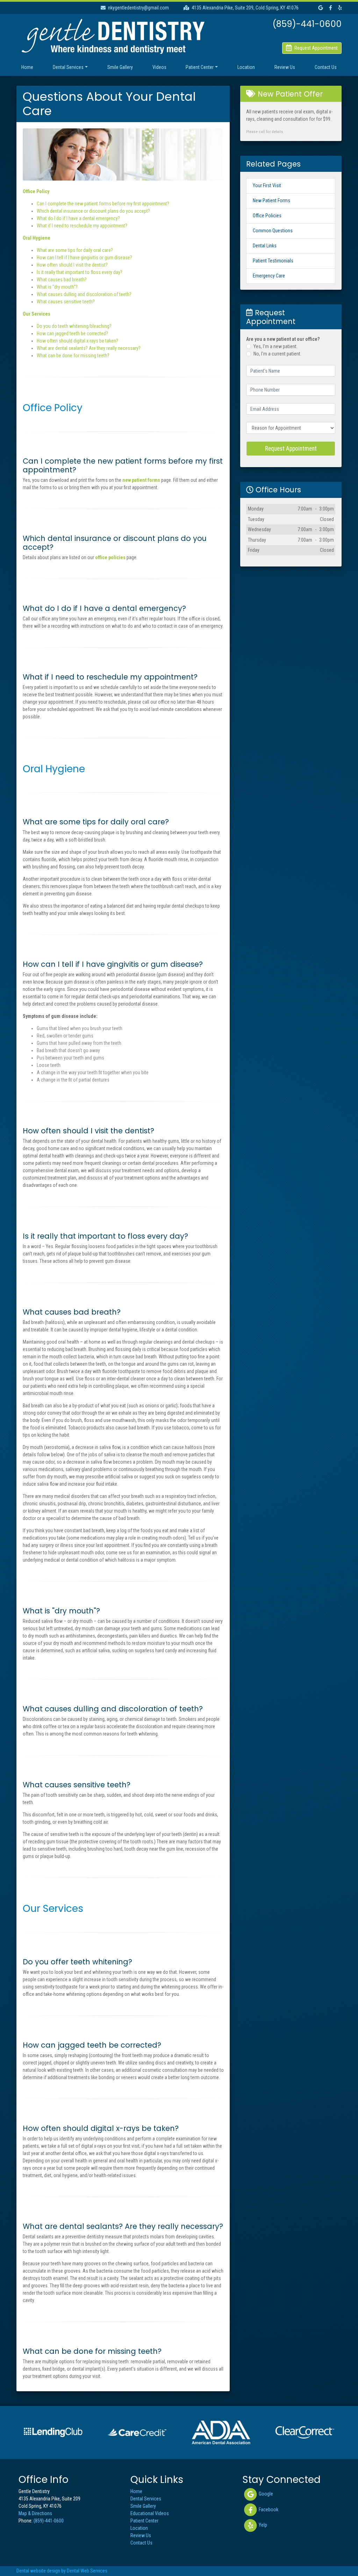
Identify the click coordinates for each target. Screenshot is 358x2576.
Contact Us (326, 67)
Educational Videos (150, 2513)
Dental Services (146, 2499)
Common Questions (273, 231)
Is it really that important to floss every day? (80, 272)
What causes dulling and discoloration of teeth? (84, 294)
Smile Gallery (120, 67)
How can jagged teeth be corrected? (72, 333)
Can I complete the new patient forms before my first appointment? (103, 204)
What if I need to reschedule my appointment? (82, 226)
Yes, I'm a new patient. (275, 346)
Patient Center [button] (200, 67)
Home (27, 67)
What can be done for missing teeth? (73, 356)
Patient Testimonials (273, 261)
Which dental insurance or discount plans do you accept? (93, 211)
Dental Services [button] (68, 67)
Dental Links (265, 246)
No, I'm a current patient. (277, 354)
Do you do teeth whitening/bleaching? (74, 326)
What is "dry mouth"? (57, 287)
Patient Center (144, 2521)
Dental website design (38, 2571)
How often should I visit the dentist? (72, 265)
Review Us (285, 67)
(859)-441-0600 (49, 2521)
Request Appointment (291, 449)
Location (246, 67)
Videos (159, 67)
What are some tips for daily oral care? (75, 250)
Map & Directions (35, 2513)
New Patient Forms (271, 200)
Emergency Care (269, 276)
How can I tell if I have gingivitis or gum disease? (84, 258)
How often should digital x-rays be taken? (77, 341)
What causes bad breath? (62, 280)
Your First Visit (267, 185)
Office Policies (267, 216)
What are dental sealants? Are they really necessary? (89, 348)
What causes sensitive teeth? (66, 302)
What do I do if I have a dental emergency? (78, 218)
